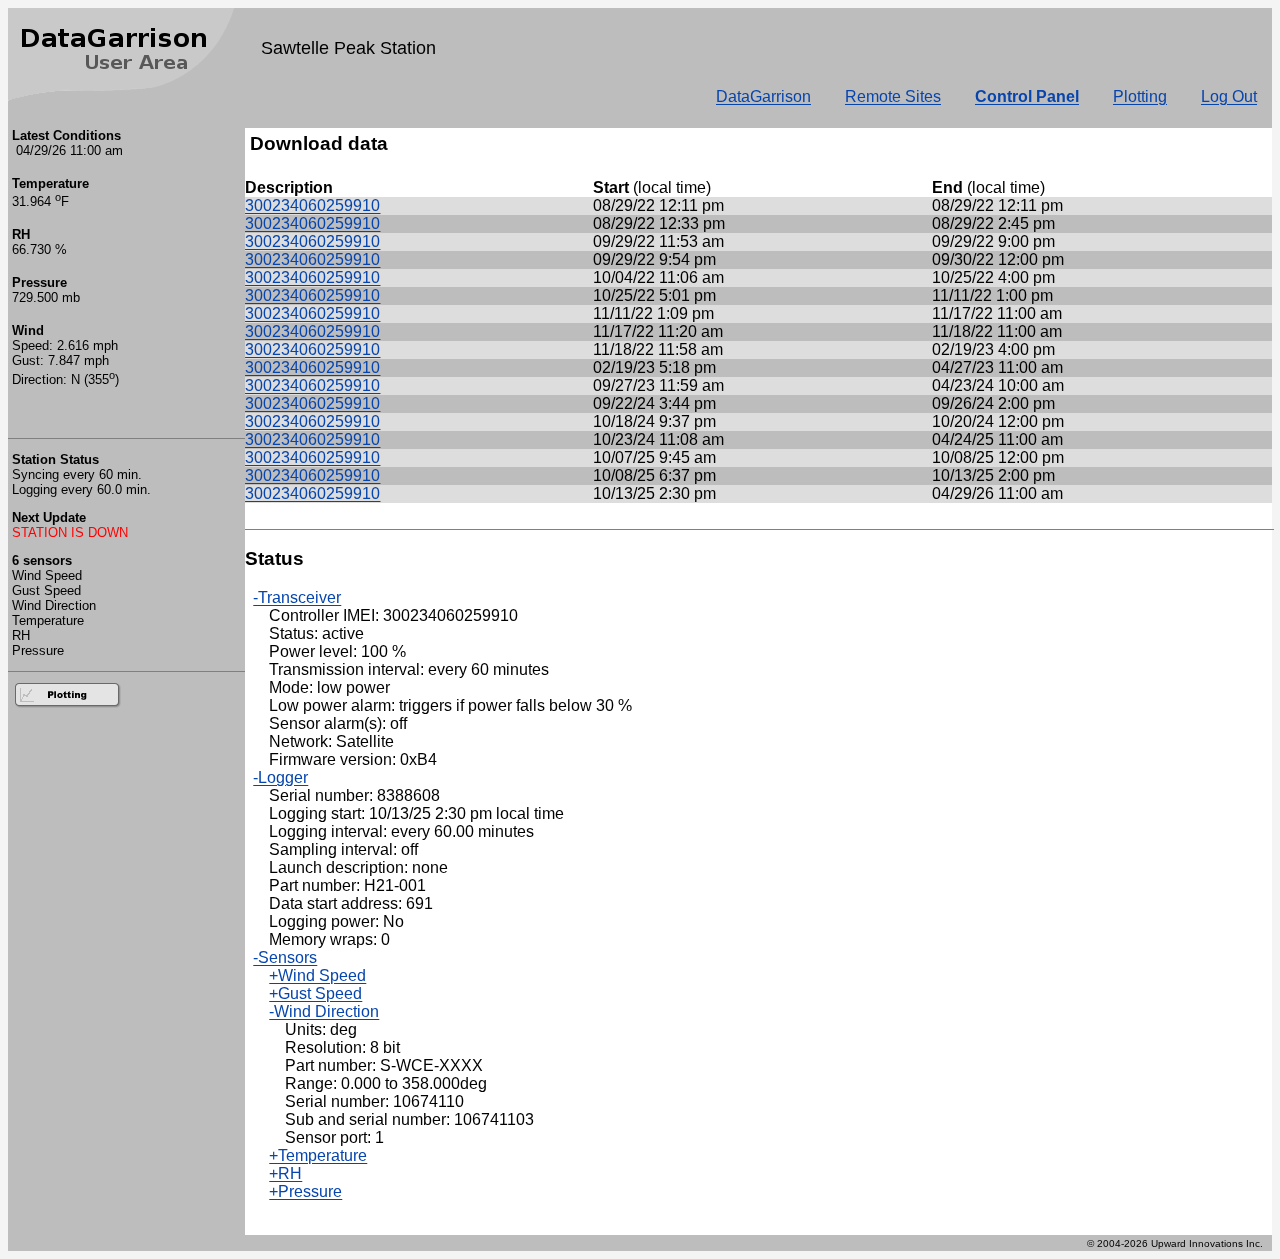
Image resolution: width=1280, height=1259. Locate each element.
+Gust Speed (315, 993)
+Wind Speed (317, 975)
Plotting (1140, 96)
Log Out (1229, 96)
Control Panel (1027, 96)
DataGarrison (763, 96)
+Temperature (318, 1155)
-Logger (280, 777)
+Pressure (305, 1191)
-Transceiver (297, 597)
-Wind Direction (324, 1011)
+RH (285, 1173)
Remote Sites (893, 96)
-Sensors (285, 957)
